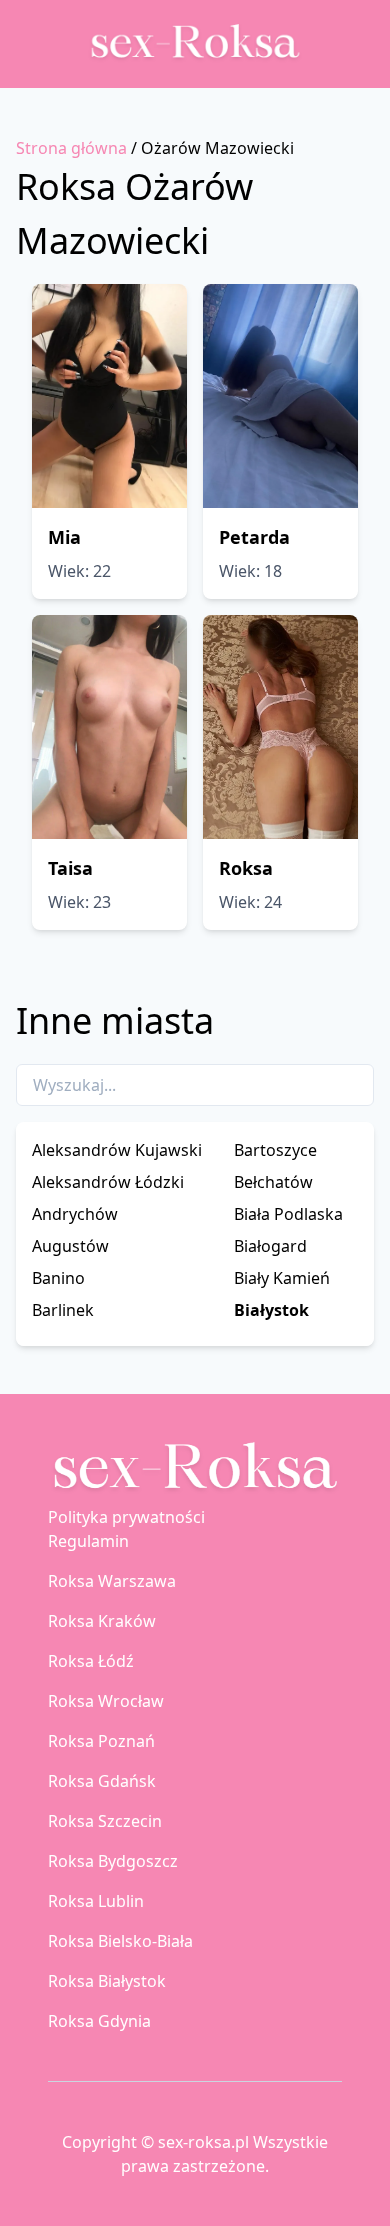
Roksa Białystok (107, 1981)
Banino (58, 1278)
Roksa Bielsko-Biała (120, 1941)
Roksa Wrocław (106, 1701)
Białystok (271, 1310)
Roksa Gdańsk (102, 1781)
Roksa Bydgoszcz (113, 1861)
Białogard (270, 1246)
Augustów (70, 1246)
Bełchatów (273, 1182)
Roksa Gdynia (99, 2021)
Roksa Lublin (96, 1901)
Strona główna (71, 148)
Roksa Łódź (91, 1661)
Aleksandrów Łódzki (108, 1182)
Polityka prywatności (126, 1517)
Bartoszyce (275, 1150)
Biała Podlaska (288, 1214)
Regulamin (88, 1541)
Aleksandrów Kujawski (117, 1150)
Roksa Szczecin (105, 1821)
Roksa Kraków (102, 1621)
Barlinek (63, 1310)
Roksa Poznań (101, 1741)
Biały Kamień (282, 1278)
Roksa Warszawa (112, 1581)
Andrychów (75, 1214)
